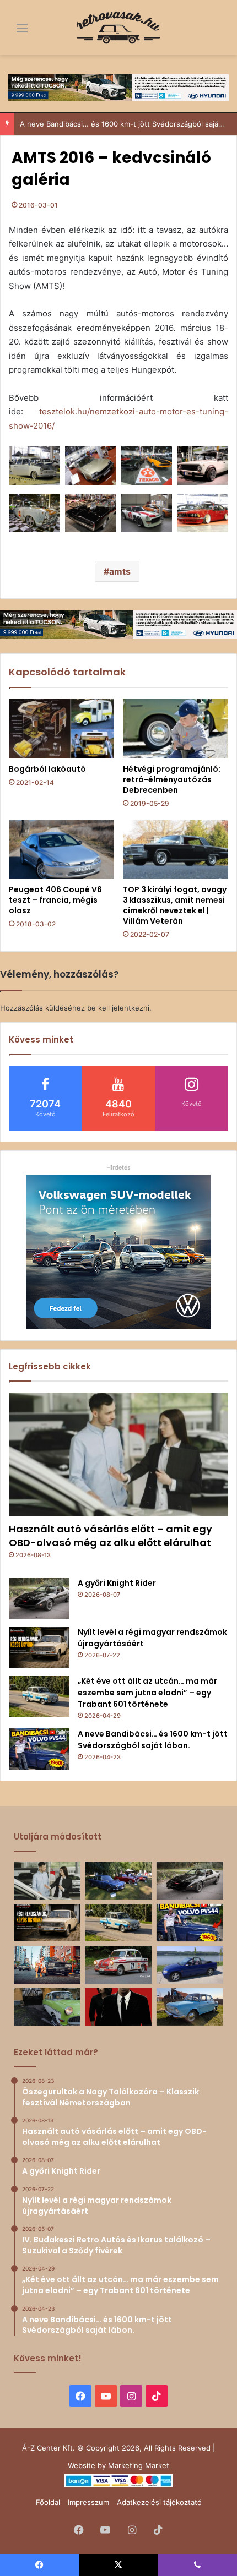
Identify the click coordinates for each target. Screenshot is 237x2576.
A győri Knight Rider (117, 1583)
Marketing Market (139, 2465)
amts (120, 571)
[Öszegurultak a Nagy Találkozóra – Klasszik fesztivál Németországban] (118, 1880)
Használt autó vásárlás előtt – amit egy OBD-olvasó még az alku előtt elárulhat (111, 1536)
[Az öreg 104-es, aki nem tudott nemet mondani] (47, 1964)
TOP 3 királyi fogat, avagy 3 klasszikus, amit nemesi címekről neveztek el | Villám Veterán (175, 905)
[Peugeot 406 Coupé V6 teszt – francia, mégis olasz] (61, 850)
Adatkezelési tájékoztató (159, 2502)
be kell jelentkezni (118, 1008)
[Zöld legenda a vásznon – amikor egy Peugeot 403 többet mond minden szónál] (118, 2007)
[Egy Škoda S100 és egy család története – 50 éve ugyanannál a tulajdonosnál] (190, 2007)
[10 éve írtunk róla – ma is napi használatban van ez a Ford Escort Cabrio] (190, 1964)
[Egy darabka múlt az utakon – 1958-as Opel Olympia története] (47, 2007)
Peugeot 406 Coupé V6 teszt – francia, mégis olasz (55, 900)
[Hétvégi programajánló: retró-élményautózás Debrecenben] (176, 729)
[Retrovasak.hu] (118, 28)
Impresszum (88, 2502)
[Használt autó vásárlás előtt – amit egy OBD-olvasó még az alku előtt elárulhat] (118, 1455)
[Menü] (14, 32)
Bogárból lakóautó (47, 769)
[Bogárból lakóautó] (61, 729)
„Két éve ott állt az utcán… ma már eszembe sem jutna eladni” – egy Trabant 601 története (147, 1693)
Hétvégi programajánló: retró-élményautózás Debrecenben (172, 779)
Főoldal (48, 2502)
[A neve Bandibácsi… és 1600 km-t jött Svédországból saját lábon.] (39, 1749)
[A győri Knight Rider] (39, 1598)
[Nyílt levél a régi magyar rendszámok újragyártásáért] (39, 1647)
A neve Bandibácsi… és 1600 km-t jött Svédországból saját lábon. (153, 1740)
